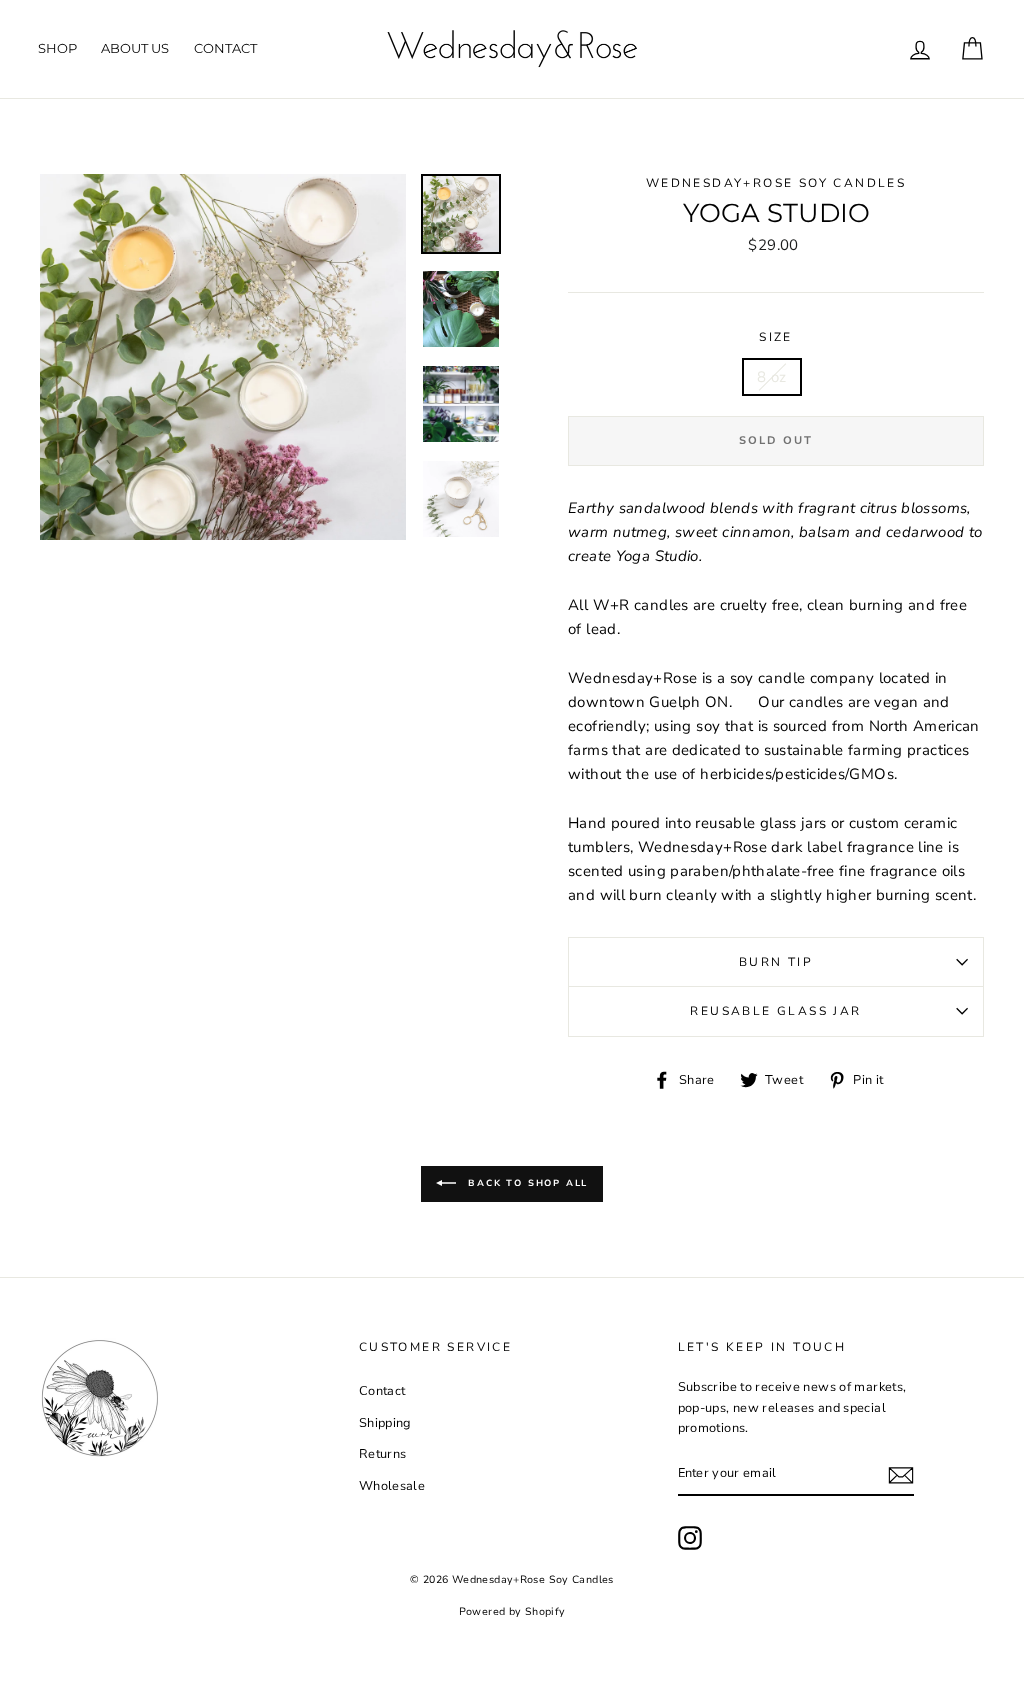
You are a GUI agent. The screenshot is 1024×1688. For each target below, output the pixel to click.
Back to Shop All (526, 1183)
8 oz (772, 377)
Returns (383, 1454)
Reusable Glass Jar (775, 1011)
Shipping (385, 1423)
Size (776, 337)
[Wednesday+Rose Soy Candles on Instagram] (690, 1538)
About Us (135, 48)
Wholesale (392, 1486)
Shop (57, 48)
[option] (223, 357)
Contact (225, 48)
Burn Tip (776, 962)
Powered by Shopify (512, 1611)
